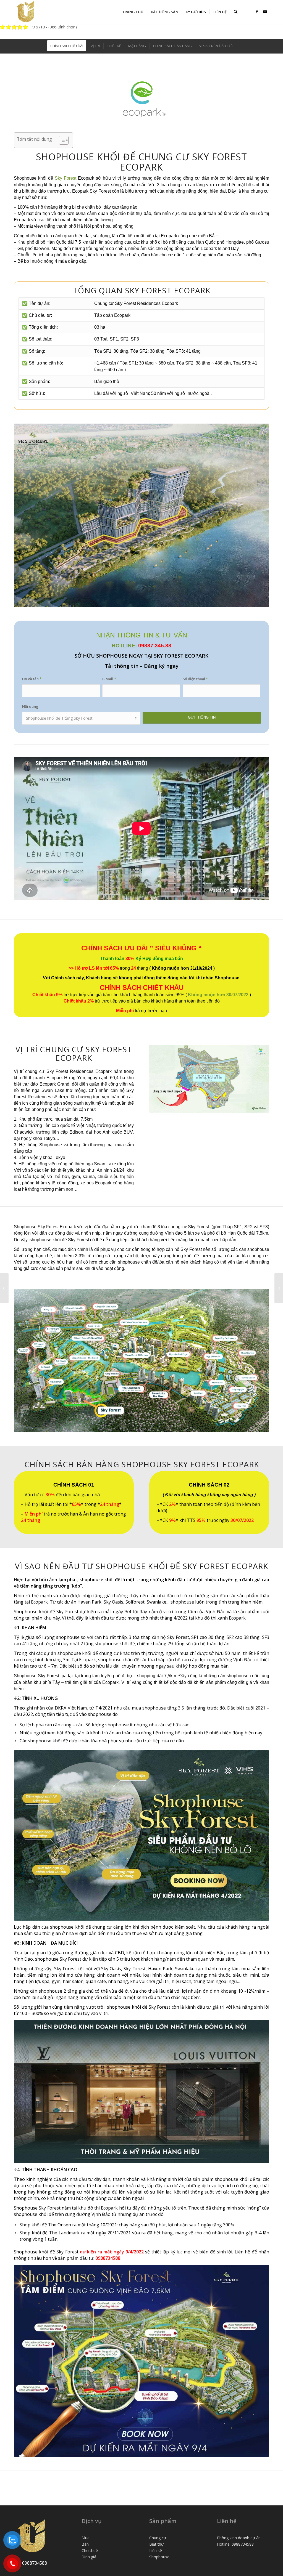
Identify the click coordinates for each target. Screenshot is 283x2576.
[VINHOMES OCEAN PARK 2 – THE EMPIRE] (279, 1288)
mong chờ (138, 1618)
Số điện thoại (195, 679)
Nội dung (30, 706)
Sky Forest (65, 178)
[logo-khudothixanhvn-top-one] (26, 12)
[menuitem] (133, 12)
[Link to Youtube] (265, 12)
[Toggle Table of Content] (61, 140)
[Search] (236, 12)
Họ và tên (32, 679)
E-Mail (109, 679)
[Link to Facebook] (257, 12)
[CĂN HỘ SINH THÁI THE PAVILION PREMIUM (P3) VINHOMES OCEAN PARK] (4, 1288)
